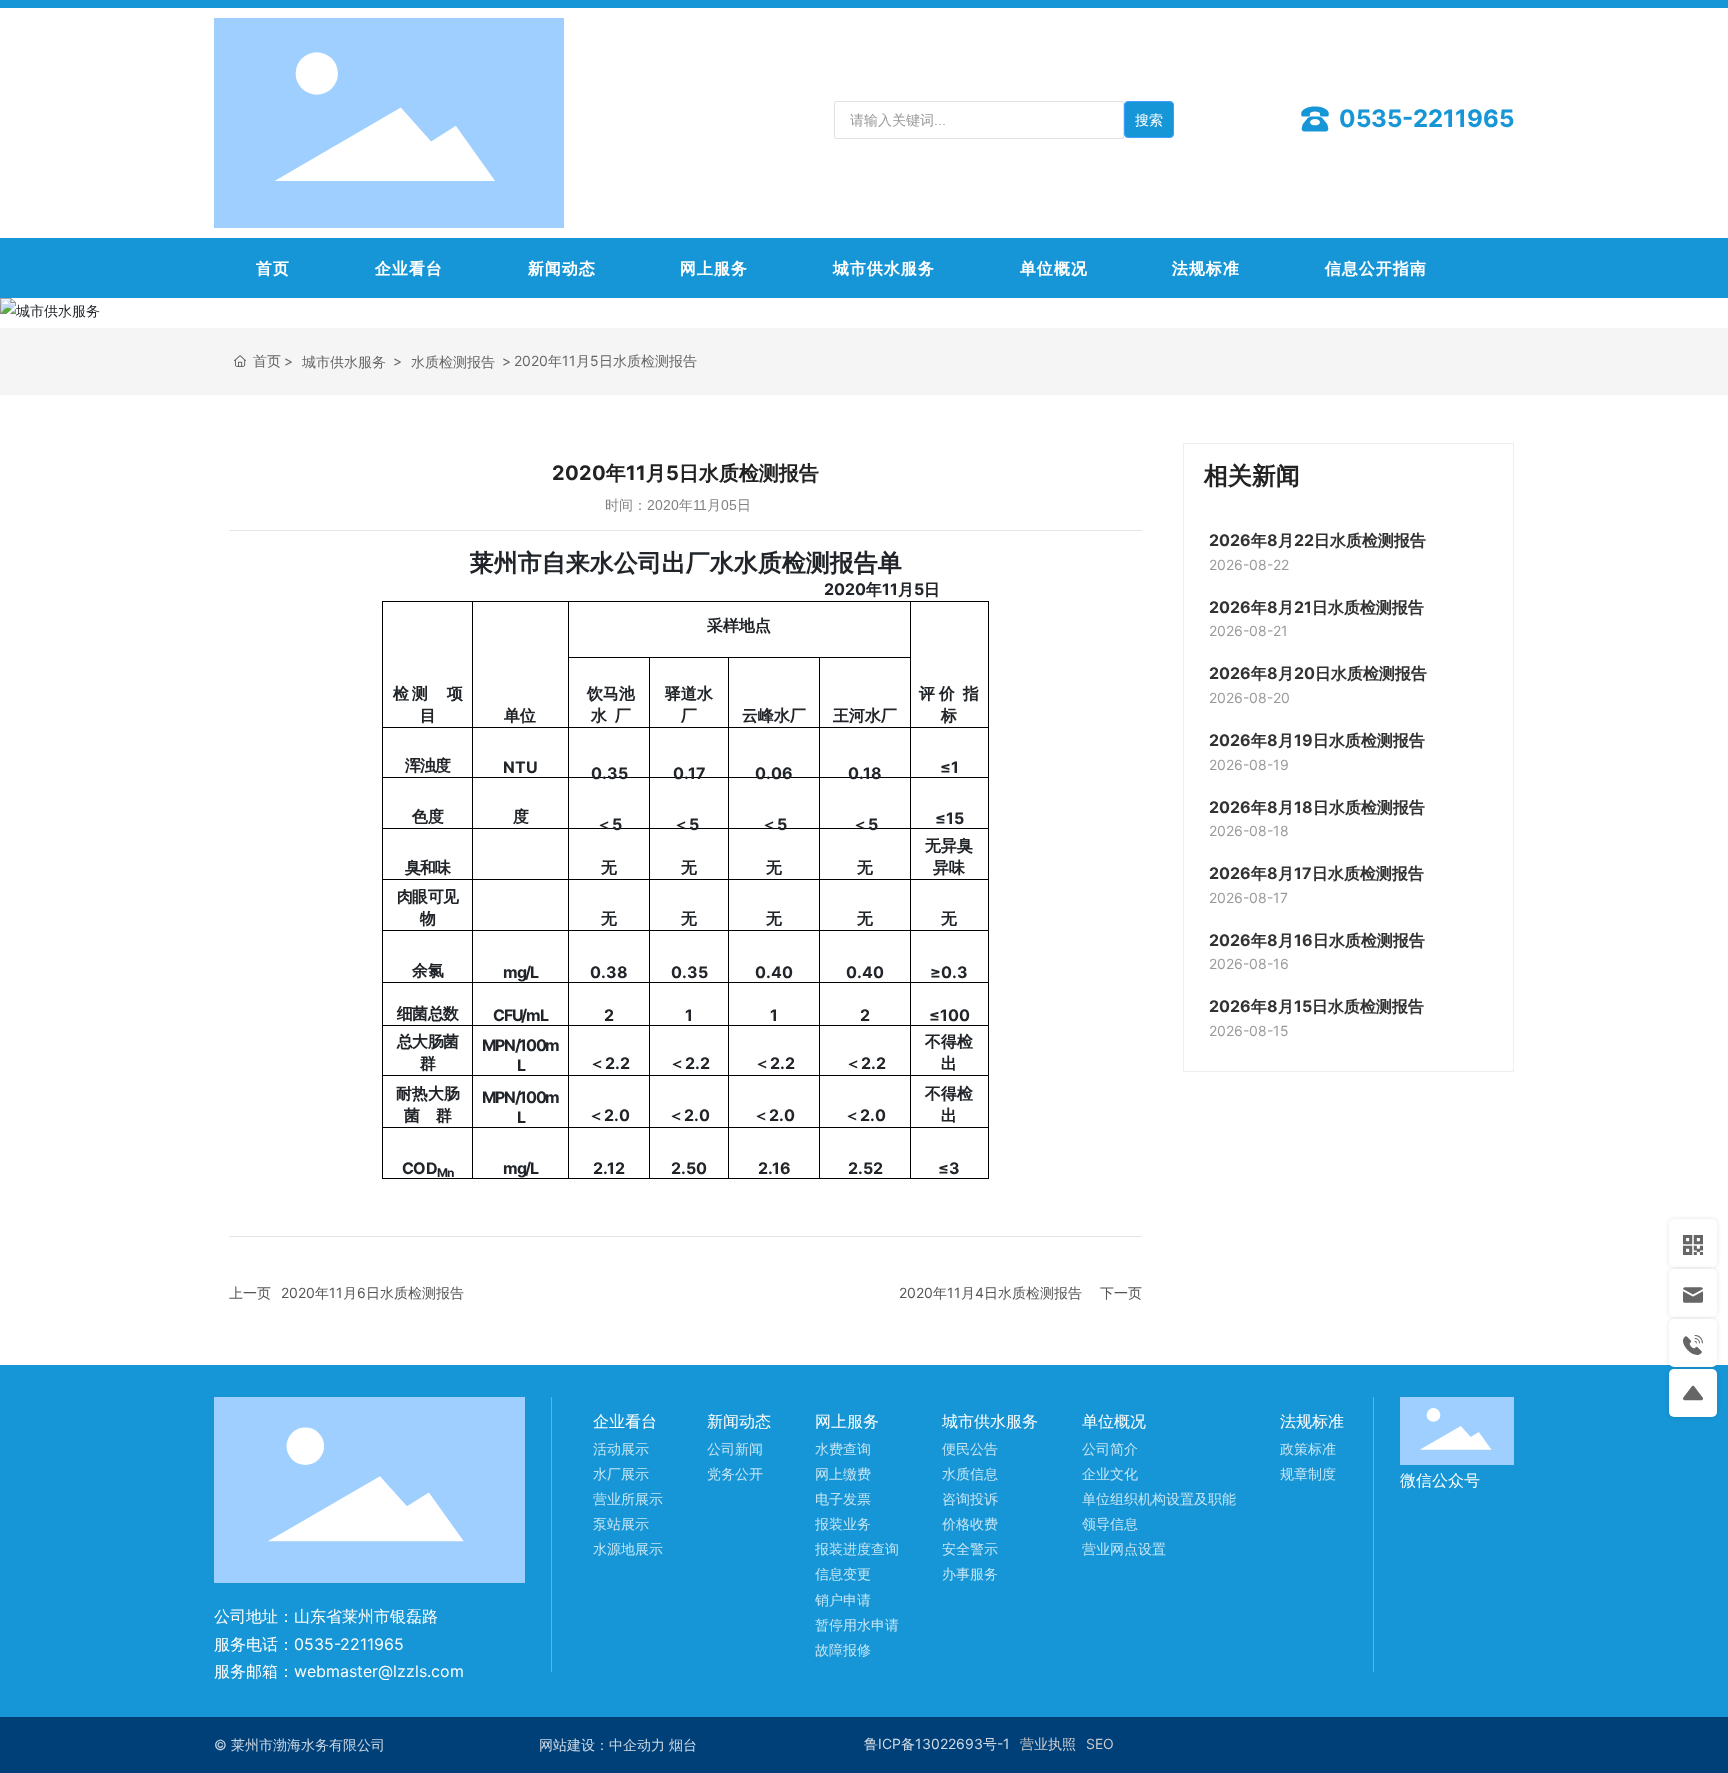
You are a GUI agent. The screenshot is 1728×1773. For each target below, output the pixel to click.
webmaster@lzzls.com (379, 1671)
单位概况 (1054, 268)
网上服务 (714, 268)
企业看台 (409, 268)
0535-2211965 (1423, 118)
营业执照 (1048, 1743)
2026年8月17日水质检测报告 (1316, 873)
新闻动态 (562, 268)
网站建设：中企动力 (602, 1744)
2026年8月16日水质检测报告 (1317, 940)
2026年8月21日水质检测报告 (1316, 607)
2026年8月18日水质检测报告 (1317, 807)
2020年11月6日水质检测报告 (372, 1292)
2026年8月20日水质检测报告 (1318, 673)
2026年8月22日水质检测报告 (1317, 540)
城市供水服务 (884, 268)
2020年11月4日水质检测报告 (990, 1292)
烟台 (683, 1744)
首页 (273, 268)
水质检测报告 (453, 361)
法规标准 (1206, 268)
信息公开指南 (1376, 268)
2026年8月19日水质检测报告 (1317, 740)
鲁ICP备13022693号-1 (937, 1743)
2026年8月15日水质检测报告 (1316, 1006)
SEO (1100, 1743)
